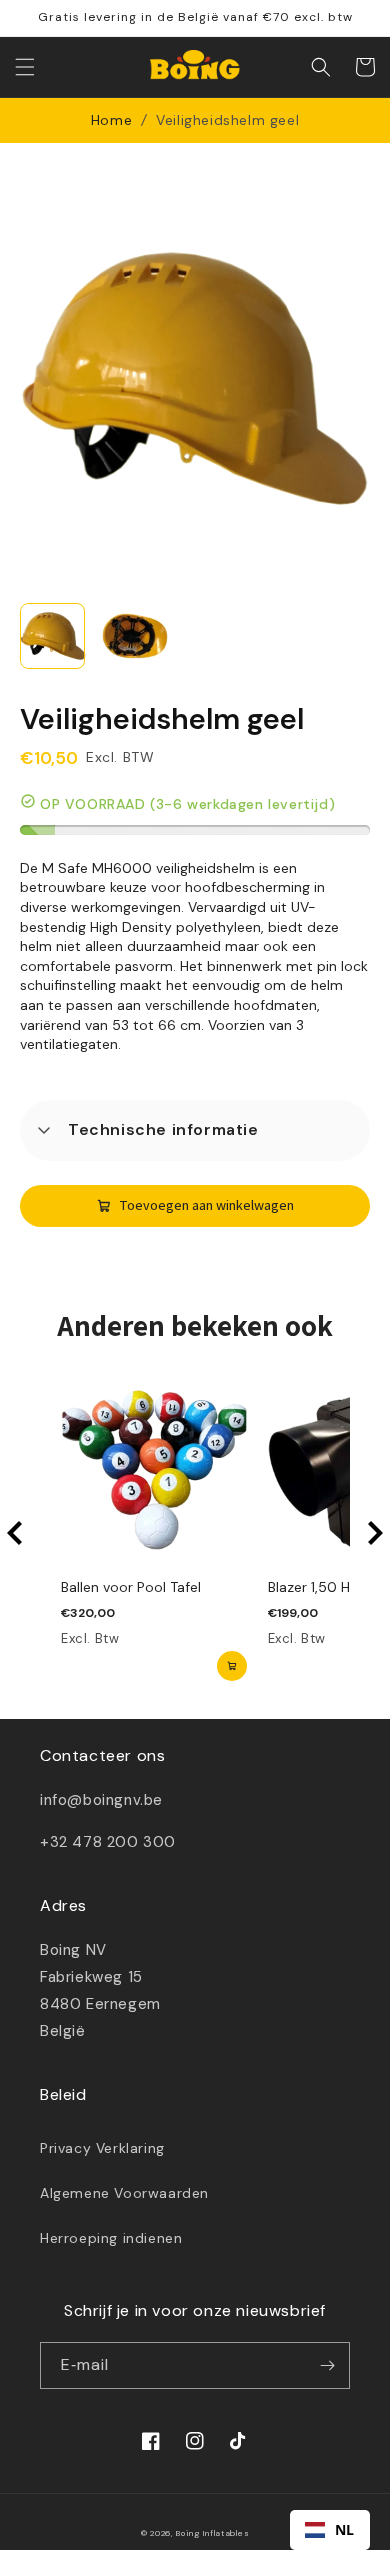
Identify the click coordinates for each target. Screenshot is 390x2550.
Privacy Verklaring (102, 2148)
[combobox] (330, 2530)
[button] (25, 67)
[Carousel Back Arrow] (15, 1533)
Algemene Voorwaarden (124, 2193)
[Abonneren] (327, 2365)
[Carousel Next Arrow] (375, 1533)
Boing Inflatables (212, 2533)
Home (111, 120)
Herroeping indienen (111, 2238)
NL (345, 2529)
